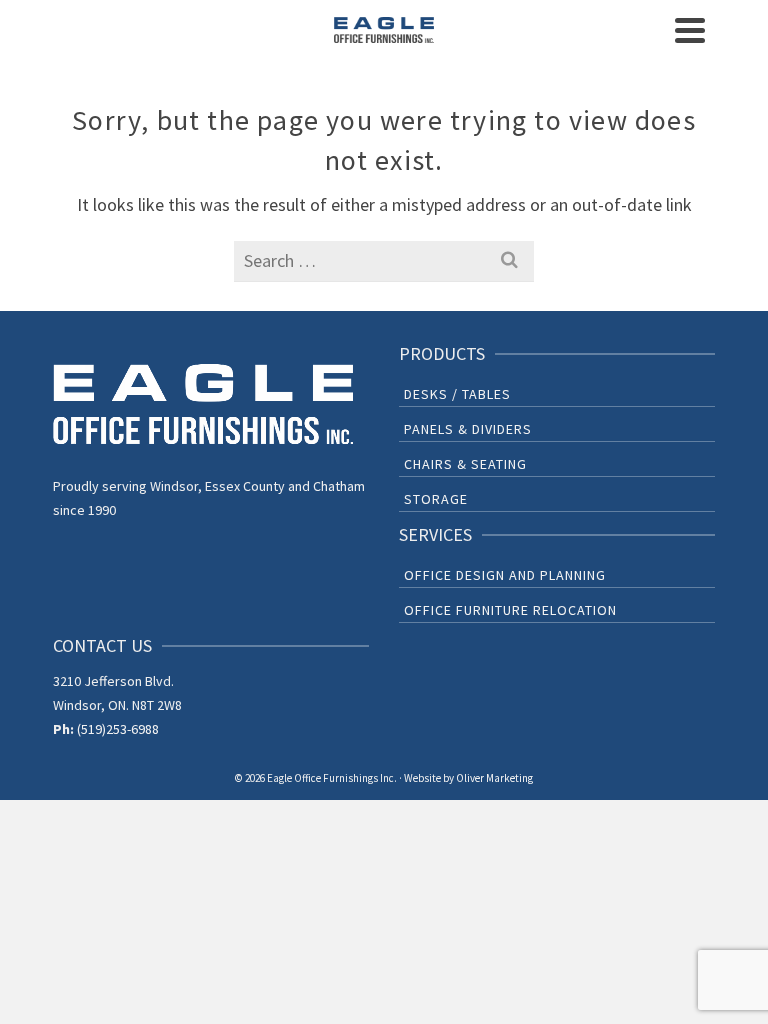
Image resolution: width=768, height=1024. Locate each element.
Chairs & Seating (465, 464)
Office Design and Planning (505, 575)
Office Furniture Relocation (510, 610)
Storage (436, 499)
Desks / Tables (457, 394)
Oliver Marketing (494, 778)
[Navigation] (690, 30)
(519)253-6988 (118, 729)
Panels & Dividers (468, 429)
